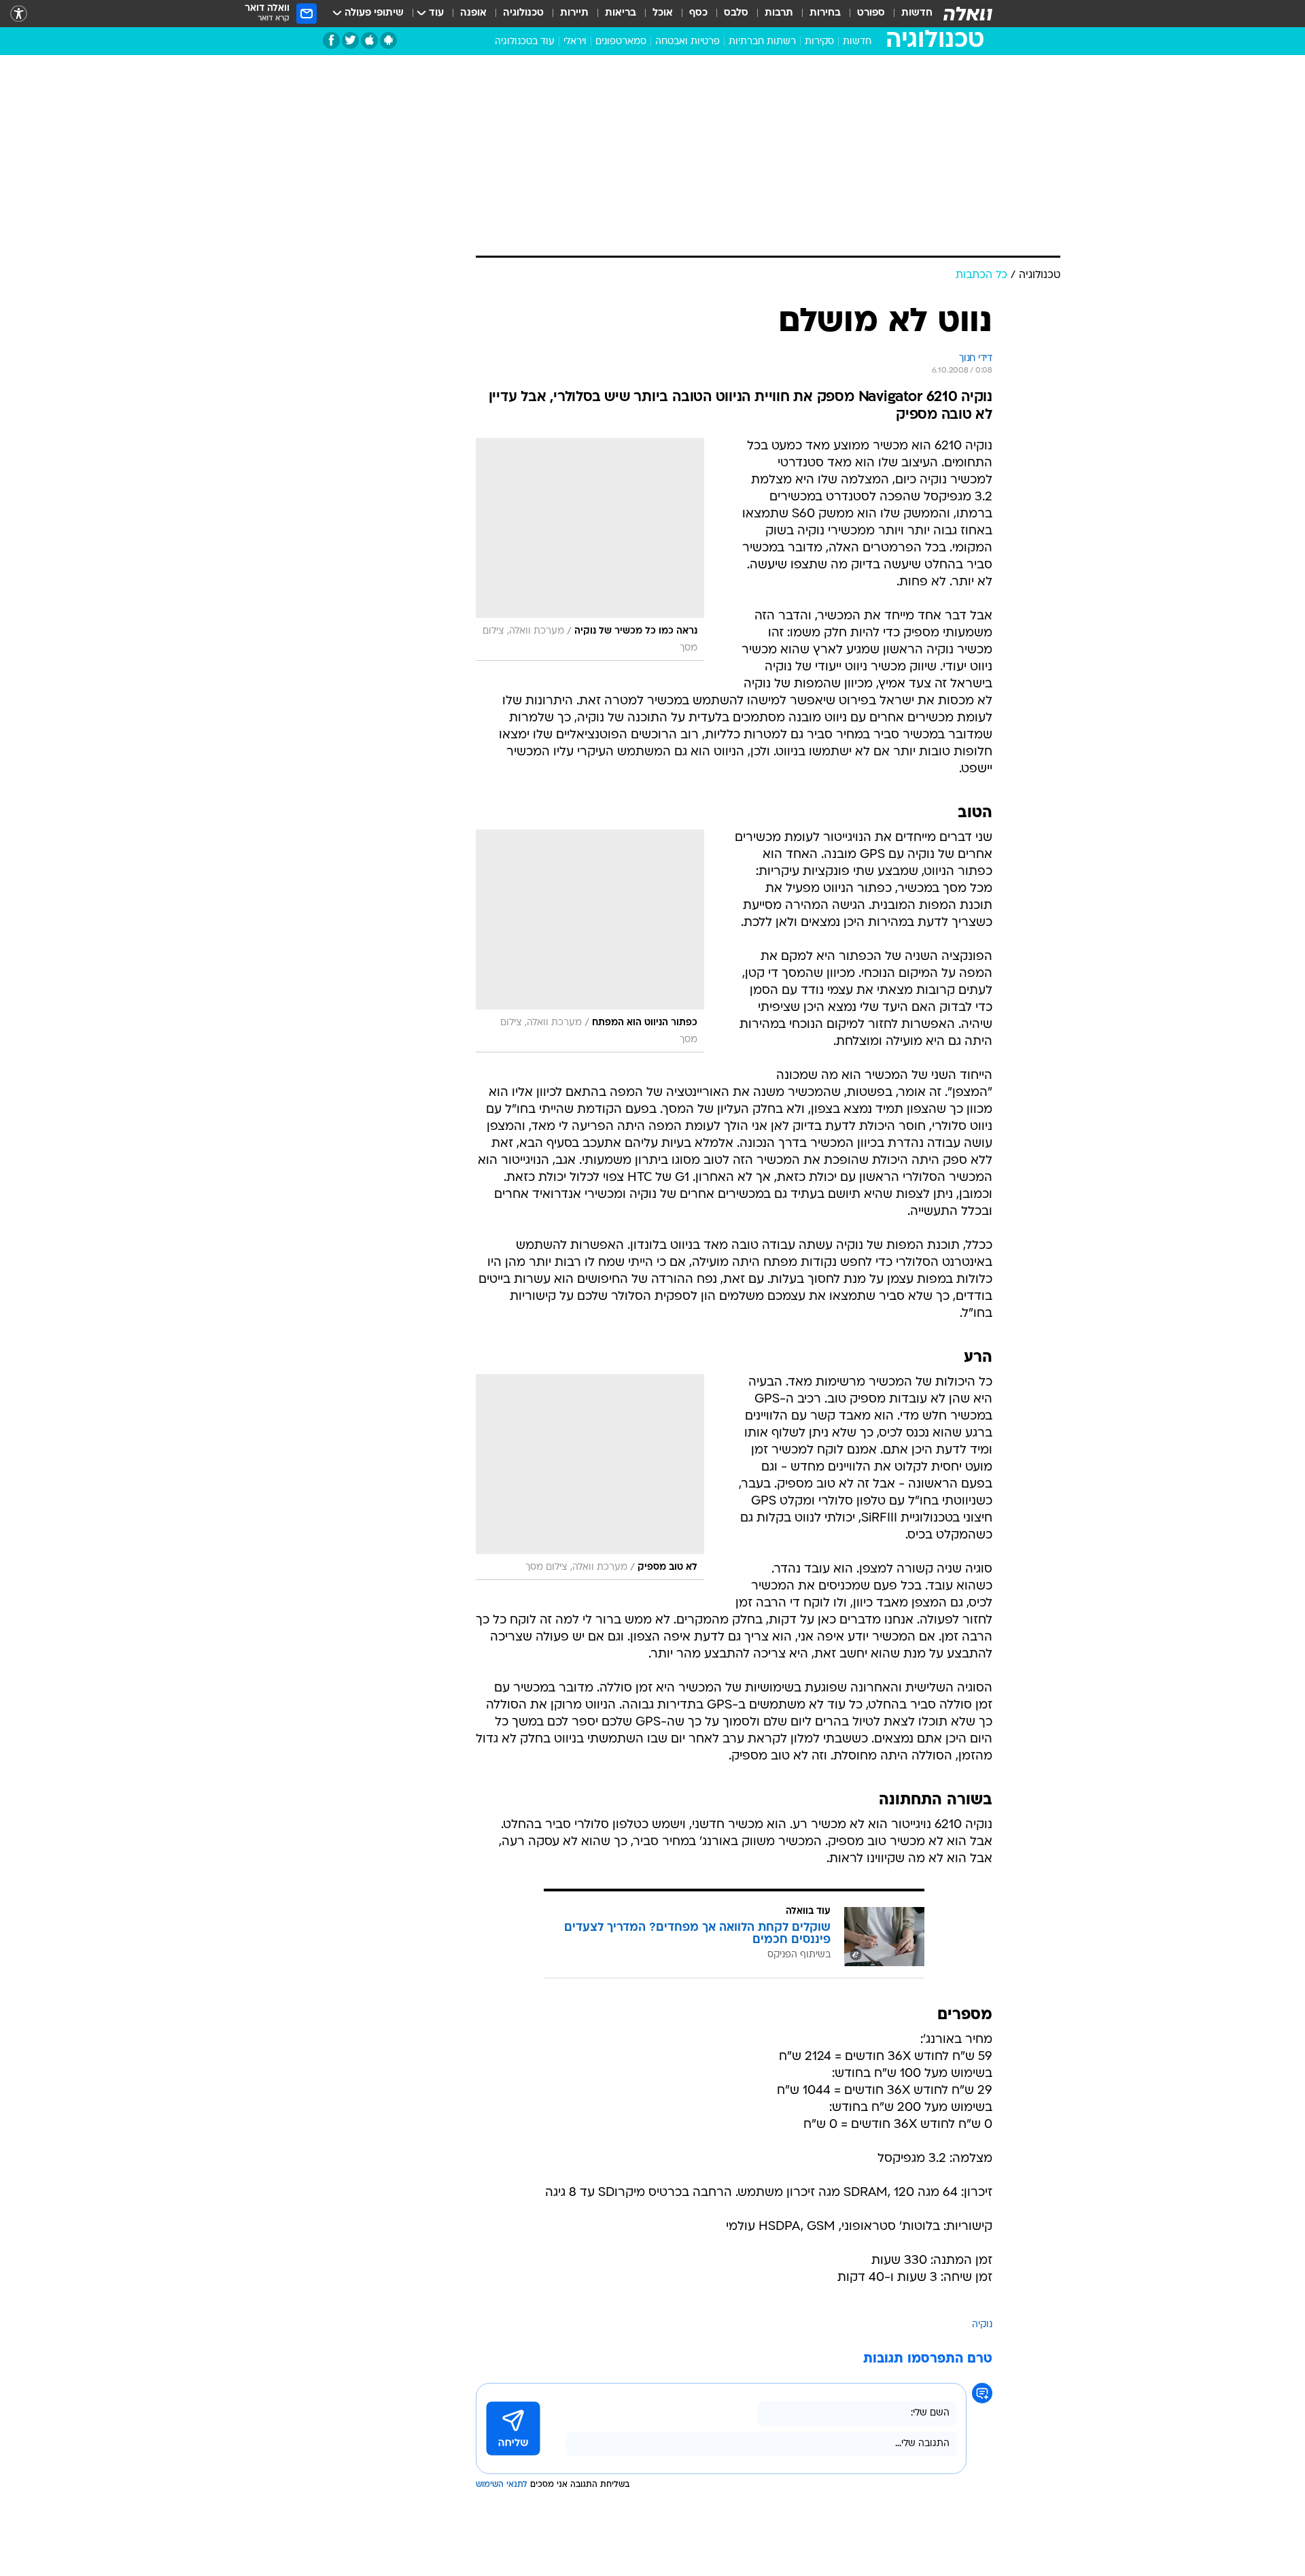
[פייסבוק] (331, 40)
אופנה (473, 13)
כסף (698, 13)
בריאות (621, 13)
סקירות (819, 42)
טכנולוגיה (523, 13)
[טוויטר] (350, 40)
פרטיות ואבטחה (688, 42)
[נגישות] (19, 14)
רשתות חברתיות (762, 42)
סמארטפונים (621, 42)
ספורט (871, 13)
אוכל (663, 13)
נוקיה (982, 2325)
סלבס (736, 13)
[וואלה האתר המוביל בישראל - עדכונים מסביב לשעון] (968, 14)
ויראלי (575, 42)
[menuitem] (909, 14)
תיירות (574, 13)
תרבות (779, 13)
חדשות (917, 13)
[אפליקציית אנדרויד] (388, 40)
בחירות (825, 13)
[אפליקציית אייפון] (369, 40)
